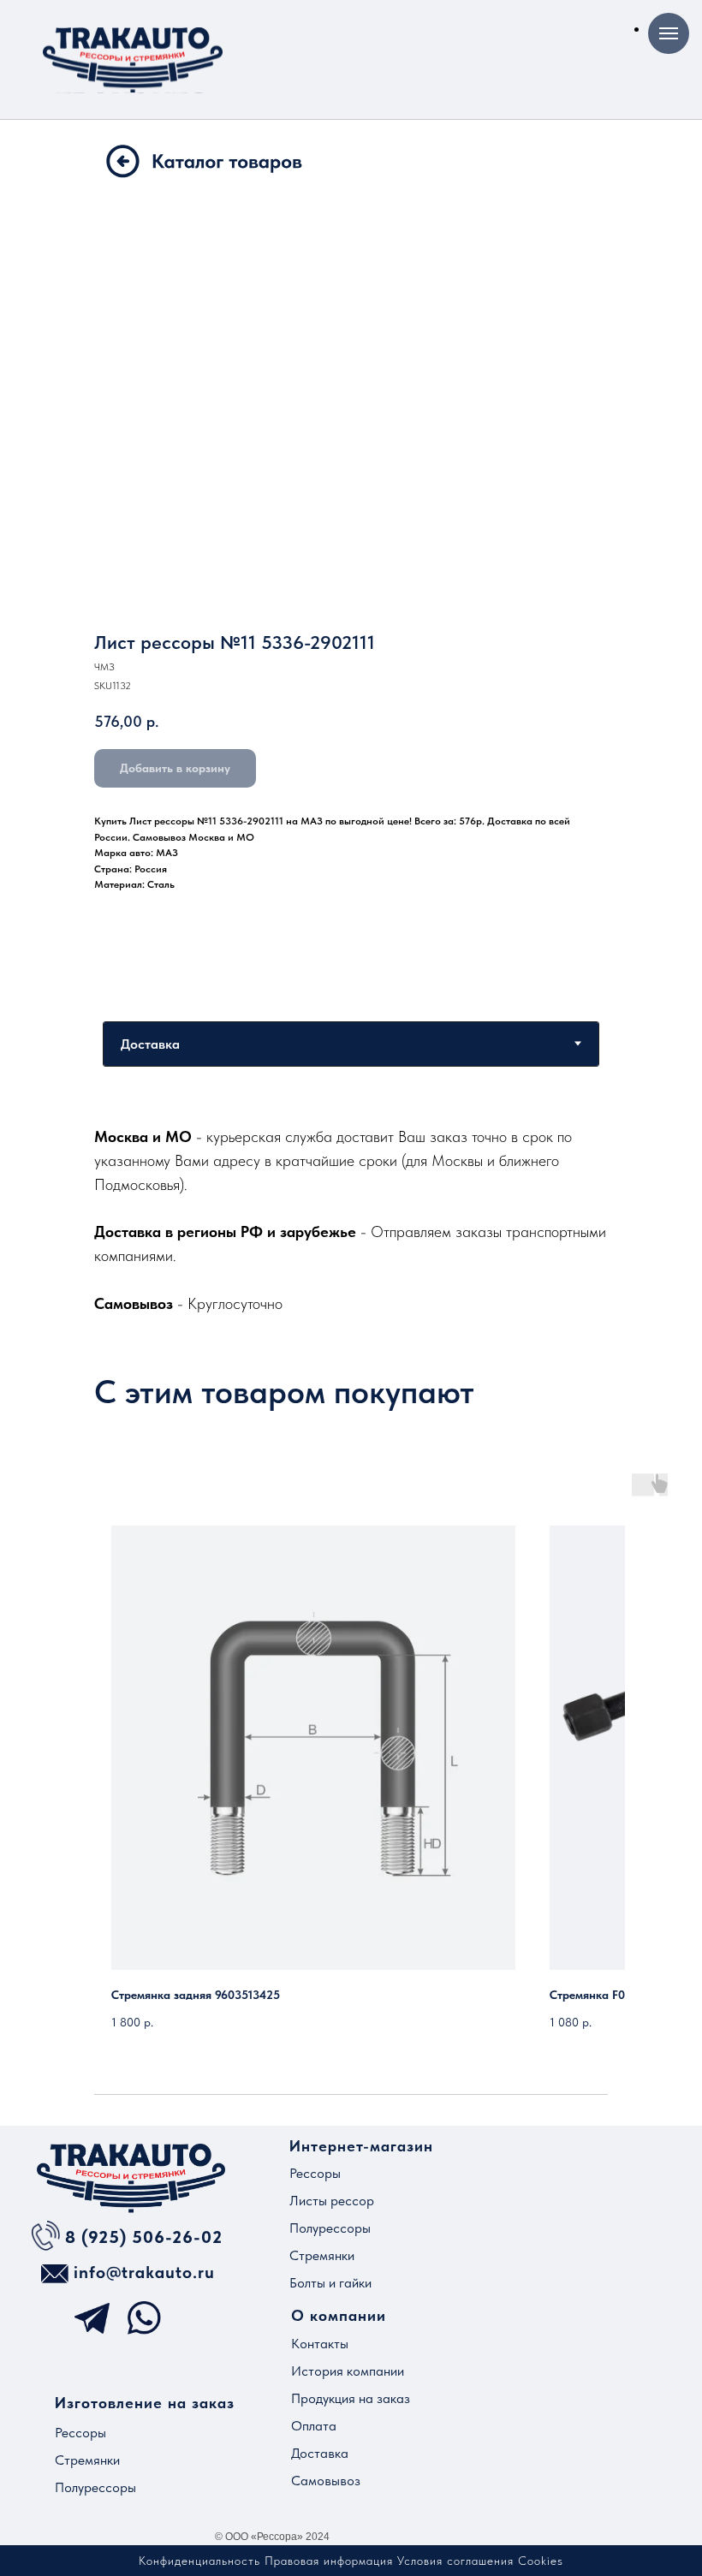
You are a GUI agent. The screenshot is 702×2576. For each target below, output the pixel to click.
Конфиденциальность (199, 2561)
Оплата (314, 2426)
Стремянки (322, 2255)
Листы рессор (332, 2201)
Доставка (320, 2453)
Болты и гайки (330, 2283)
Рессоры (315, 2173)
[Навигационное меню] (669, 33)
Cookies (541, 2561)
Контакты (320, 2344)
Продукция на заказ (351, 2398)
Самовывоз (326, 2481)
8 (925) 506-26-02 (144, 2237)
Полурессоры (330, 2228)
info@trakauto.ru (144, 2272)
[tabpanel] (351, 1220)
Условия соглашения (455, 2561)
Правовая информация (329, 2561)
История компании (348, 2371)
